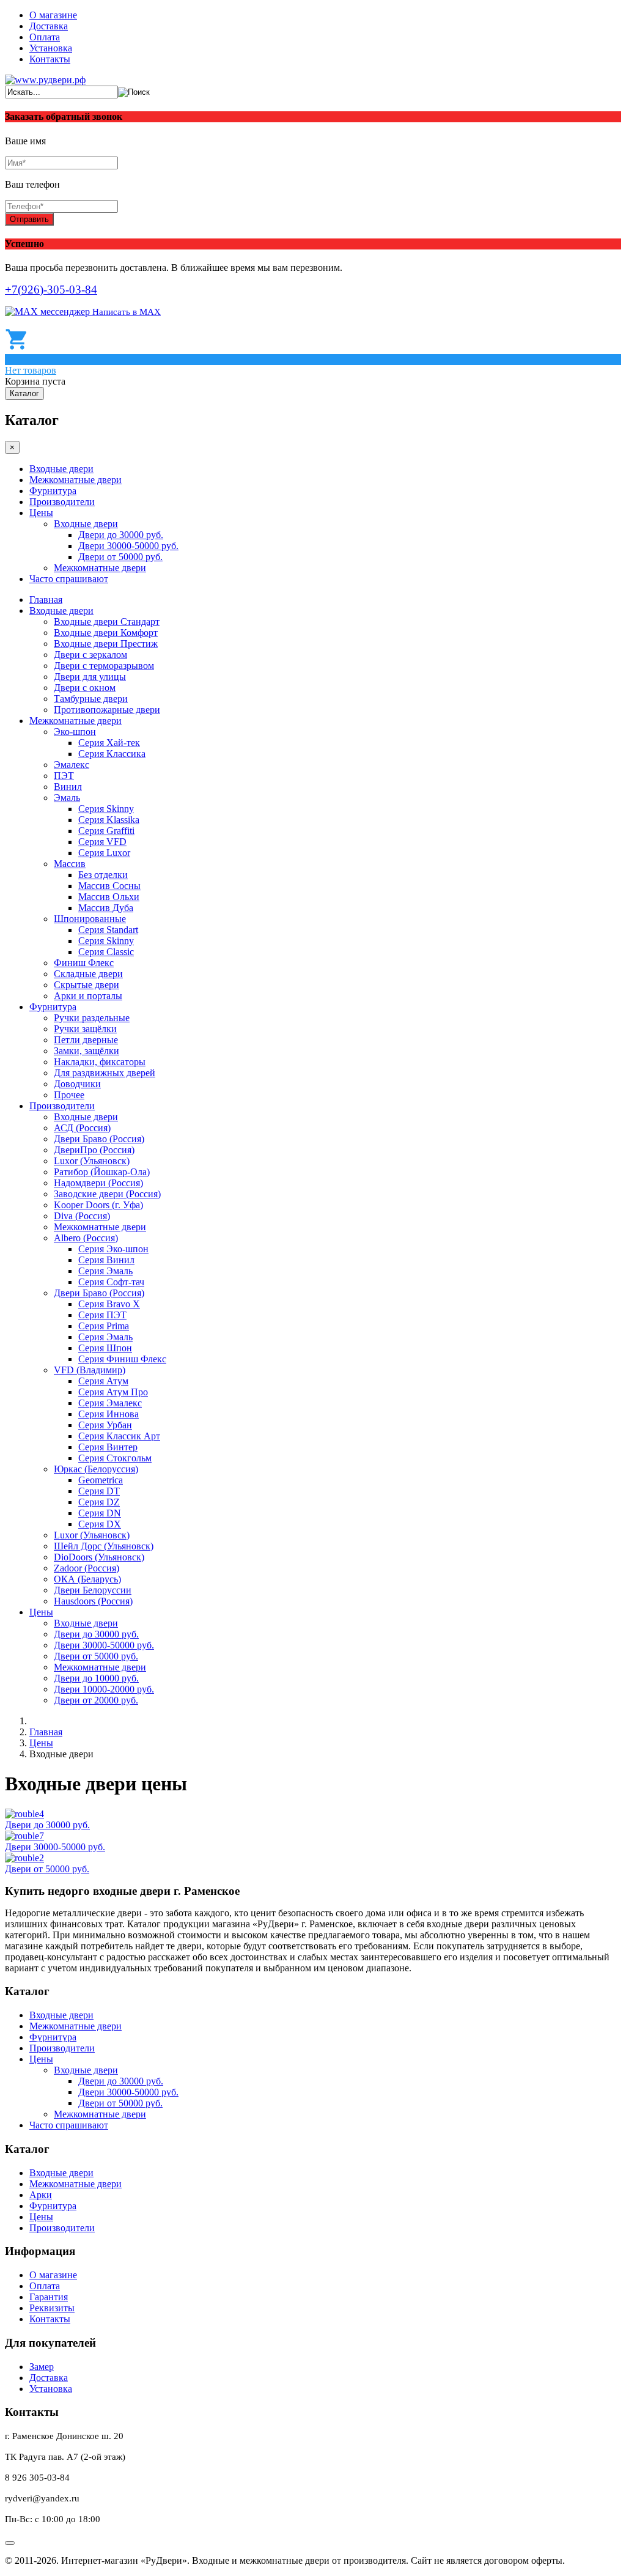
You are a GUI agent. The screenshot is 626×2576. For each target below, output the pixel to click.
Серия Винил (106, 1260)
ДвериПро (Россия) (94, 1150)
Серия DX (100, 1524)
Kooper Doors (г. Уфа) (98, 1205)
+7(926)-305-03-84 (51, 290)
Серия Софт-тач (111, 1282)
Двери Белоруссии (93, 1590)
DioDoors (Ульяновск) (99, 1557)
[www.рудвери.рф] (45, 80)
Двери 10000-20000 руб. (104, 1689)
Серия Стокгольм (115, 1458)
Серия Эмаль (105, 1271)
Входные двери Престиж (106, 644)
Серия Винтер (108, 1447)
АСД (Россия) (82, 1128)
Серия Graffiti (106, 831)
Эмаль (67, 798)
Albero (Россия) (86, 1238)
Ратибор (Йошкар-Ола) (102, 1172)
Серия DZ (99, 1502)
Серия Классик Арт (119, 1436)
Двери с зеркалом (90, 655)
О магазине (53, 15)
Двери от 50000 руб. (120, 557)
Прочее (69, 1095)
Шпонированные (90, 919)
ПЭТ (64, 776)
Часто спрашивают (69, 579)
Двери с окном (85, 688)
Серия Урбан (105, 1425)
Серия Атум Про (113, 1392)
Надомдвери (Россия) (98, 1183)
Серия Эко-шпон (113, 1249)
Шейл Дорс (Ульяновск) (104, 1546)
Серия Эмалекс (110, 1403)
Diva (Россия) (82, 1216)
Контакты (50, 59)
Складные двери (88, 974)
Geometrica (101, 1480)
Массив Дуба (106, 908)
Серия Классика (112, 754)
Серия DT (99, 1491)
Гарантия (49, 2297)
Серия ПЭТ (102, 1315)
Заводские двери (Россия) (107, 1194)
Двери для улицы (90, 677)
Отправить (29, 219)
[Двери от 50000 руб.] (24, 1858)
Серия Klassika (109, 820)
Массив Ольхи (109, 897)
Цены (41, 513)
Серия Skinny (106, 809)
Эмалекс (72, 765)
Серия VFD (102, 842)
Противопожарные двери (107, 710)
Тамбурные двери (91, 699)
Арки (41, 2195)
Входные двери (61, 469)
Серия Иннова (109, 1414)
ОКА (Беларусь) (87, 1579)
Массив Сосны (109, 886)
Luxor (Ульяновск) (92, 1161)
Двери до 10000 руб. (96, 1678)
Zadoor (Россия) (87, 1568)
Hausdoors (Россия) (93, 1601)
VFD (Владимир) (90, 1370)
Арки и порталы (88, 996)
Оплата (45, 37)
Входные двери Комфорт (106, 633)
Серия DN (100, 1513)
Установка (51, 48)
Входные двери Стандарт (107, 622)
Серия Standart (108, 930)
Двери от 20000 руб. (96, 1700)
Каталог (24, 393)
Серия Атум (103, 1381)
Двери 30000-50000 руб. (128, 546)
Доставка (49, 26)
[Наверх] (10, 2543)
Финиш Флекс (84, 963)
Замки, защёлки (87, 1051)
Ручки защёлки (85, 1029)
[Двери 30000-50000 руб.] (24, 1836)
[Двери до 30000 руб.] (24, 1814)
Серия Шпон (105, 1348)
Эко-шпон (75, 732)
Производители (62, 502)
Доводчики (77, 1084)
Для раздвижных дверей (105, 1073)
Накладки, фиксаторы (100, 1062)
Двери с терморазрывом (104, 666)
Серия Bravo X (109, 1304)
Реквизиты (52, 2308)
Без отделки (103, 875)
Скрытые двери (87, 985)
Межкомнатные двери (75, 480)
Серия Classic (106, 952)
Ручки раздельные (92, 1018)
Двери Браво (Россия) (99, 1139)
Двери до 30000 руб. (121, 535)
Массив (70, 864)
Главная (46, 600)
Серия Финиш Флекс (122, 1359)
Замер (42, 2367)
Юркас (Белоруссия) (96, 1469)
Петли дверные (86, 1040)
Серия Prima (104, 1326)
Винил (68, 787)
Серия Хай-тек (109, 743)
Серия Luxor (104, 853)
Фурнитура (53, 491)
